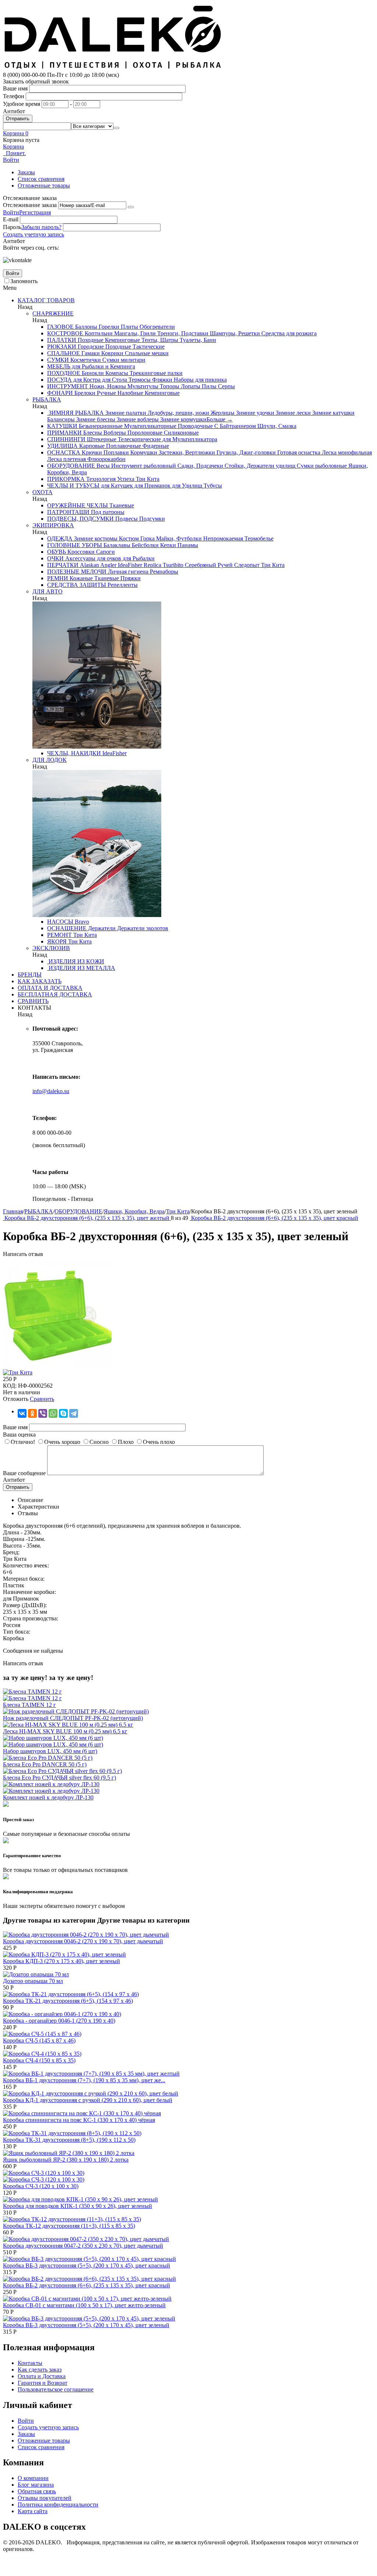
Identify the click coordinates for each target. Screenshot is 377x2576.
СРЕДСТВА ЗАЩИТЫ (77, 585)
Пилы (208, 386)
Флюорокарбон (106, 459)
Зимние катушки (333, 413)
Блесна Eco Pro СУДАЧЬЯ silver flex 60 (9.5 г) (59, 1778)
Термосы (139, 380)
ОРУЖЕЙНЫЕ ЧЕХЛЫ (77, 505)
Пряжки (130, 578)
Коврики (112, 353)
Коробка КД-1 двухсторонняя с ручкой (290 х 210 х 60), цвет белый (88, 2100)
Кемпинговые (122, 340)
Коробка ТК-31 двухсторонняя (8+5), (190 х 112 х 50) (69, 2140)
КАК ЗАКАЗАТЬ (40, 981)
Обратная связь (37, 2491)
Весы (102, 466)
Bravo (81, 922)
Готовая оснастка (298, 452)
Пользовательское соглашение (56, 2389)
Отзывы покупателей (45, 2498)
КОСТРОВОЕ (65, 333)
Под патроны (107, 512)
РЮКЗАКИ (62, 347)
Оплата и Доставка (42, 2376)
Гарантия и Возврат (43, 2383)
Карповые (91, 446)
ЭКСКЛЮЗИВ (51, 948)
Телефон (14, 96)
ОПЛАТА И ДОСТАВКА (50, 988)
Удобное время (22, 104)
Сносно (99, 1442)
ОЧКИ (55, 558)
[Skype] (63, 1413)
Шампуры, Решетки (234, 333)
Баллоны (85, 327)
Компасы (116, 373)
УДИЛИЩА (62, 446)
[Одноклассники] (32, 1413)
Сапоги (105, 552)
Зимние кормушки (183, 419)
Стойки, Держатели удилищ (259, 466)
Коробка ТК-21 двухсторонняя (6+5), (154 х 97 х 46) (68, 2001)
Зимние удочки (254, 413)
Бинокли (92, 373)
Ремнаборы (163, 572)
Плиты (129, 327)
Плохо (126, 1442)
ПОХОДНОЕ (64, 373)
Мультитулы (142, 386)
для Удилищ (186, 486)
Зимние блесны (95, 419)
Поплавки (115, 452)
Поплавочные (123, 446)
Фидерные (155, 446)
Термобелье (258, 538)
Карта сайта (33, 2511)
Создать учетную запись (34, 234)
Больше (220, 419)
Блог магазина (36, 2485)
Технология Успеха (110, 479)
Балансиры (61, 419)
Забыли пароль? (41, 227)
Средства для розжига (288, 333)
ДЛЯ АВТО (47, 591)
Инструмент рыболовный (143, 466)
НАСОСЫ (60, 922)
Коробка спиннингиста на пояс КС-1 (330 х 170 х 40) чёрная (79, 2120)
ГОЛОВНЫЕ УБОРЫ (75, 545)
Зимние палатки (125, 413)
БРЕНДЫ (30, 975)
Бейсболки (145, 545)
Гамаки (90, 353)
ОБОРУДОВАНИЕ (71, 466)
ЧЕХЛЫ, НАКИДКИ (74, 753)
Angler (108, 565)
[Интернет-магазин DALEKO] (113, 68)
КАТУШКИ (62, 426)
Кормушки (143, 452)
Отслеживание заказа (30, 205)
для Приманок (152, 486)
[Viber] (43, 1413)
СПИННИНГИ (66, 439)
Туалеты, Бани (197, 340)
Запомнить (24, 281)
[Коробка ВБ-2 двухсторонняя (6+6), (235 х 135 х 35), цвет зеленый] (58, 1366)
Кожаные (80, 578)
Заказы (26, 172)
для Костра (86, 380)
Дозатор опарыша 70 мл (33, 1981)
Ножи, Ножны (107, 386)
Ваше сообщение (24, 1473)
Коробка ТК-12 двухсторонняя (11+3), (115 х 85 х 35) (69, 2226)
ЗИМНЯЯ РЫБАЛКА (75, 413)
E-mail (11, 219)
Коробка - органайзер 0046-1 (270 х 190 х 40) (59, 2021)
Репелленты (122, 585)
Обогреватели (156, 327)
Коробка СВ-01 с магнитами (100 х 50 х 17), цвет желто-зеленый (84, 2305)
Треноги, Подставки (182, 333)
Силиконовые (181, 433)
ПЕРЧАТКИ (63, 565)
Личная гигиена (127, 572)
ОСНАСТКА (64, 452)
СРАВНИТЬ (33, 1001)
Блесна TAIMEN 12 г (29, 1705)
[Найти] (116, 128)
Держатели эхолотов (142, 928)
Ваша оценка (19, 1435)
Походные (90, 340)
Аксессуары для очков (92, 558)
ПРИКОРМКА (66, 479)
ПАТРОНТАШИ (68, 512)
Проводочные (195, 426)
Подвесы (126, 519)
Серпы (226, 386)
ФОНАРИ (60, 393)
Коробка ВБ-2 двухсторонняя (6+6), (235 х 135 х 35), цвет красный (87, 2285)
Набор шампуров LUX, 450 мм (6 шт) (50, 1751)
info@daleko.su (51, 1091)
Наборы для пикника (200, 380)
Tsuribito (172, 565)
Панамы (187, 545)
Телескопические (139, 439)
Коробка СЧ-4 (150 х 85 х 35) (39, 2060)
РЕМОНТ (59, 935)
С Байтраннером (234, 426)
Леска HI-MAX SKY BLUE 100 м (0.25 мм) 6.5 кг (65, 1731)
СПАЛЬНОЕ (64, 353)
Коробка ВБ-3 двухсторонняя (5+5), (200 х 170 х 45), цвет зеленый (86, 2325)
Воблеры (114, 433)
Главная (13, 1211)
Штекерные (101, 439)
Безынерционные (100, 426)
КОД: (10, 1386)
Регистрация (35, 212)
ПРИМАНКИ (64, 433)
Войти (11, 212)
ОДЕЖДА (60, 538)
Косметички (85, 360)
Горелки (108, 327)
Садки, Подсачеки (200, 466)
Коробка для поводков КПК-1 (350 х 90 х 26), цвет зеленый (77, 2206)
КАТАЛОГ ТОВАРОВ (46, 300)
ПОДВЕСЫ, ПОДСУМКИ (80, 519)
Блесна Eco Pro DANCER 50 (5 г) (45, 1764)
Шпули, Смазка (276, 426)
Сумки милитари (123, 360)
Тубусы (212, 486)
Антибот (14, 111)
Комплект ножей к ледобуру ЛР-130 (48, 1797)
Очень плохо (159, 1442)
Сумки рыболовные (321, 466)
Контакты (30, 2363)
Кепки (167, 545)
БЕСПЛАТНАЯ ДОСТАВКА (55, 994)
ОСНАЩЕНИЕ (67, 928)
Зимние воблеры (137, 419)
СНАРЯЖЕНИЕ (53, 313)
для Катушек (116, 486)
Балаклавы (116, 545)
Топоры (169, 386)
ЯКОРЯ (57, 941)
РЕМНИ (58, 578)
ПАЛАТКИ (62, 340)
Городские (90, 347)
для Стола (114, 380)
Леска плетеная (66, 459)
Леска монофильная (346, 452)
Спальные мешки (146, 353)
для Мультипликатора (189, 439)
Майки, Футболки (178, 538)
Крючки (91, 452)
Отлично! (23, 1442)
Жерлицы (222, 413)
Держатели (101, 928)
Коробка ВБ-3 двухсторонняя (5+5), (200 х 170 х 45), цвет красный (87, 2265)
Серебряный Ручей (208, 565)
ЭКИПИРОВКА (53, 525)
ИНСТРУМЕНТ (68, 386)
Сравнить (42, 1399)
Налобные (130, 393)
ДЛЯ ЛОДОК (50, 760)
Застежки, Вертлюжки (186, 452)
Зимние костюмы (95, 538)
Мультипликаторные (149, 426)
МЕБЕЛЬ (59, 366)
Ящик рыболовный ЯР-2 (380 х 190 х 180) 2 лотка (66, 2160)
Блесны (92, 433)
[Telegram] (74, 1413)
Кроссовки (80, 552)
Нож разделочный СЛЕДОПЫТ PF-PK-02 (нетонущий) (73, 1718)
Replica (152, 565)
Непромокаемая (222, 538)
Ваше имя (15, 88)
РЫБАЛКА (47, 399)
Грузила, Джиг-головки (245, 452)
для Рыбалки (138, 558)
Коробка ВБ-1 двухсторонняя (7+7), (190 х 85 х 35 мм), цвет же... (84, 2080)
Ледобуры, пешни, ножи (178, 413)
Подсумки (151, 519)
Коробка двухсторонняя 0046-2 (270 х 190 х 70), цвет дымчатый (83, 1941)
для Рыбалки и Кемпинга (103, 366)
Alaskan (89, 565)
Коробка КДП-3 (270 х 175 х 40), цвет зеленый (61, 1961)
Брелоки (84, 393)
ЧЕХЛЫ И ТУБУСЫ (73, 486)
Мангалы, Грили (134, 333)
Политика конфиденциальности (58, 2504)
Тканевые (121, 505)
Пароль (12, 227)
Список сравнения (41, 179)
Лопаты (190, 386)
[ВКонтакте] (22, 1413)
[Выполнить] (131, 207)
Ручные (106, 393)
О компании (33, 2478)
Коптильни (98, 333)
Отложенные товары (44, 185)
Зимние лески (293, 413)
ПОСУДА (59, 380)
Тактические (148, 347)
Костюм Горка (136, 538)
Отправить (18, 119)
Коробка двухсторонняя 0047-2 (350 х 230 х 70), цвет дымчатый (83, 2246)
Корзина (13, 147)
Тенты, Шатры (159, 340)
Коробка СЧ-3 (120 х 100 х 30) (41, 2186)
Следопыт (246, 565)
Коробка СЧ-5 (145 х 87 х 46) (39, 2040)
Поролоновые (144, 433)
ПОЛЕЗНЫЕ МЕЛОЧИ (77, 572)
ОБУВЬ (57, 552)
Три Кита (147, 479)
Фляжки (161, 380)
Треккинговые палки (155, 373)
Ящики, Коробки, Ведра (134, 1211)
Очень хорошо (62, 1442)
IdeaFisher (129, 565)
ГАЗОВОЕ (60, 327)
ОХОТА (43, 492)
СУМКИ (58, 360)
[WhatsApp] (53, 1413)
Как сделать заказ (40, 2370)
